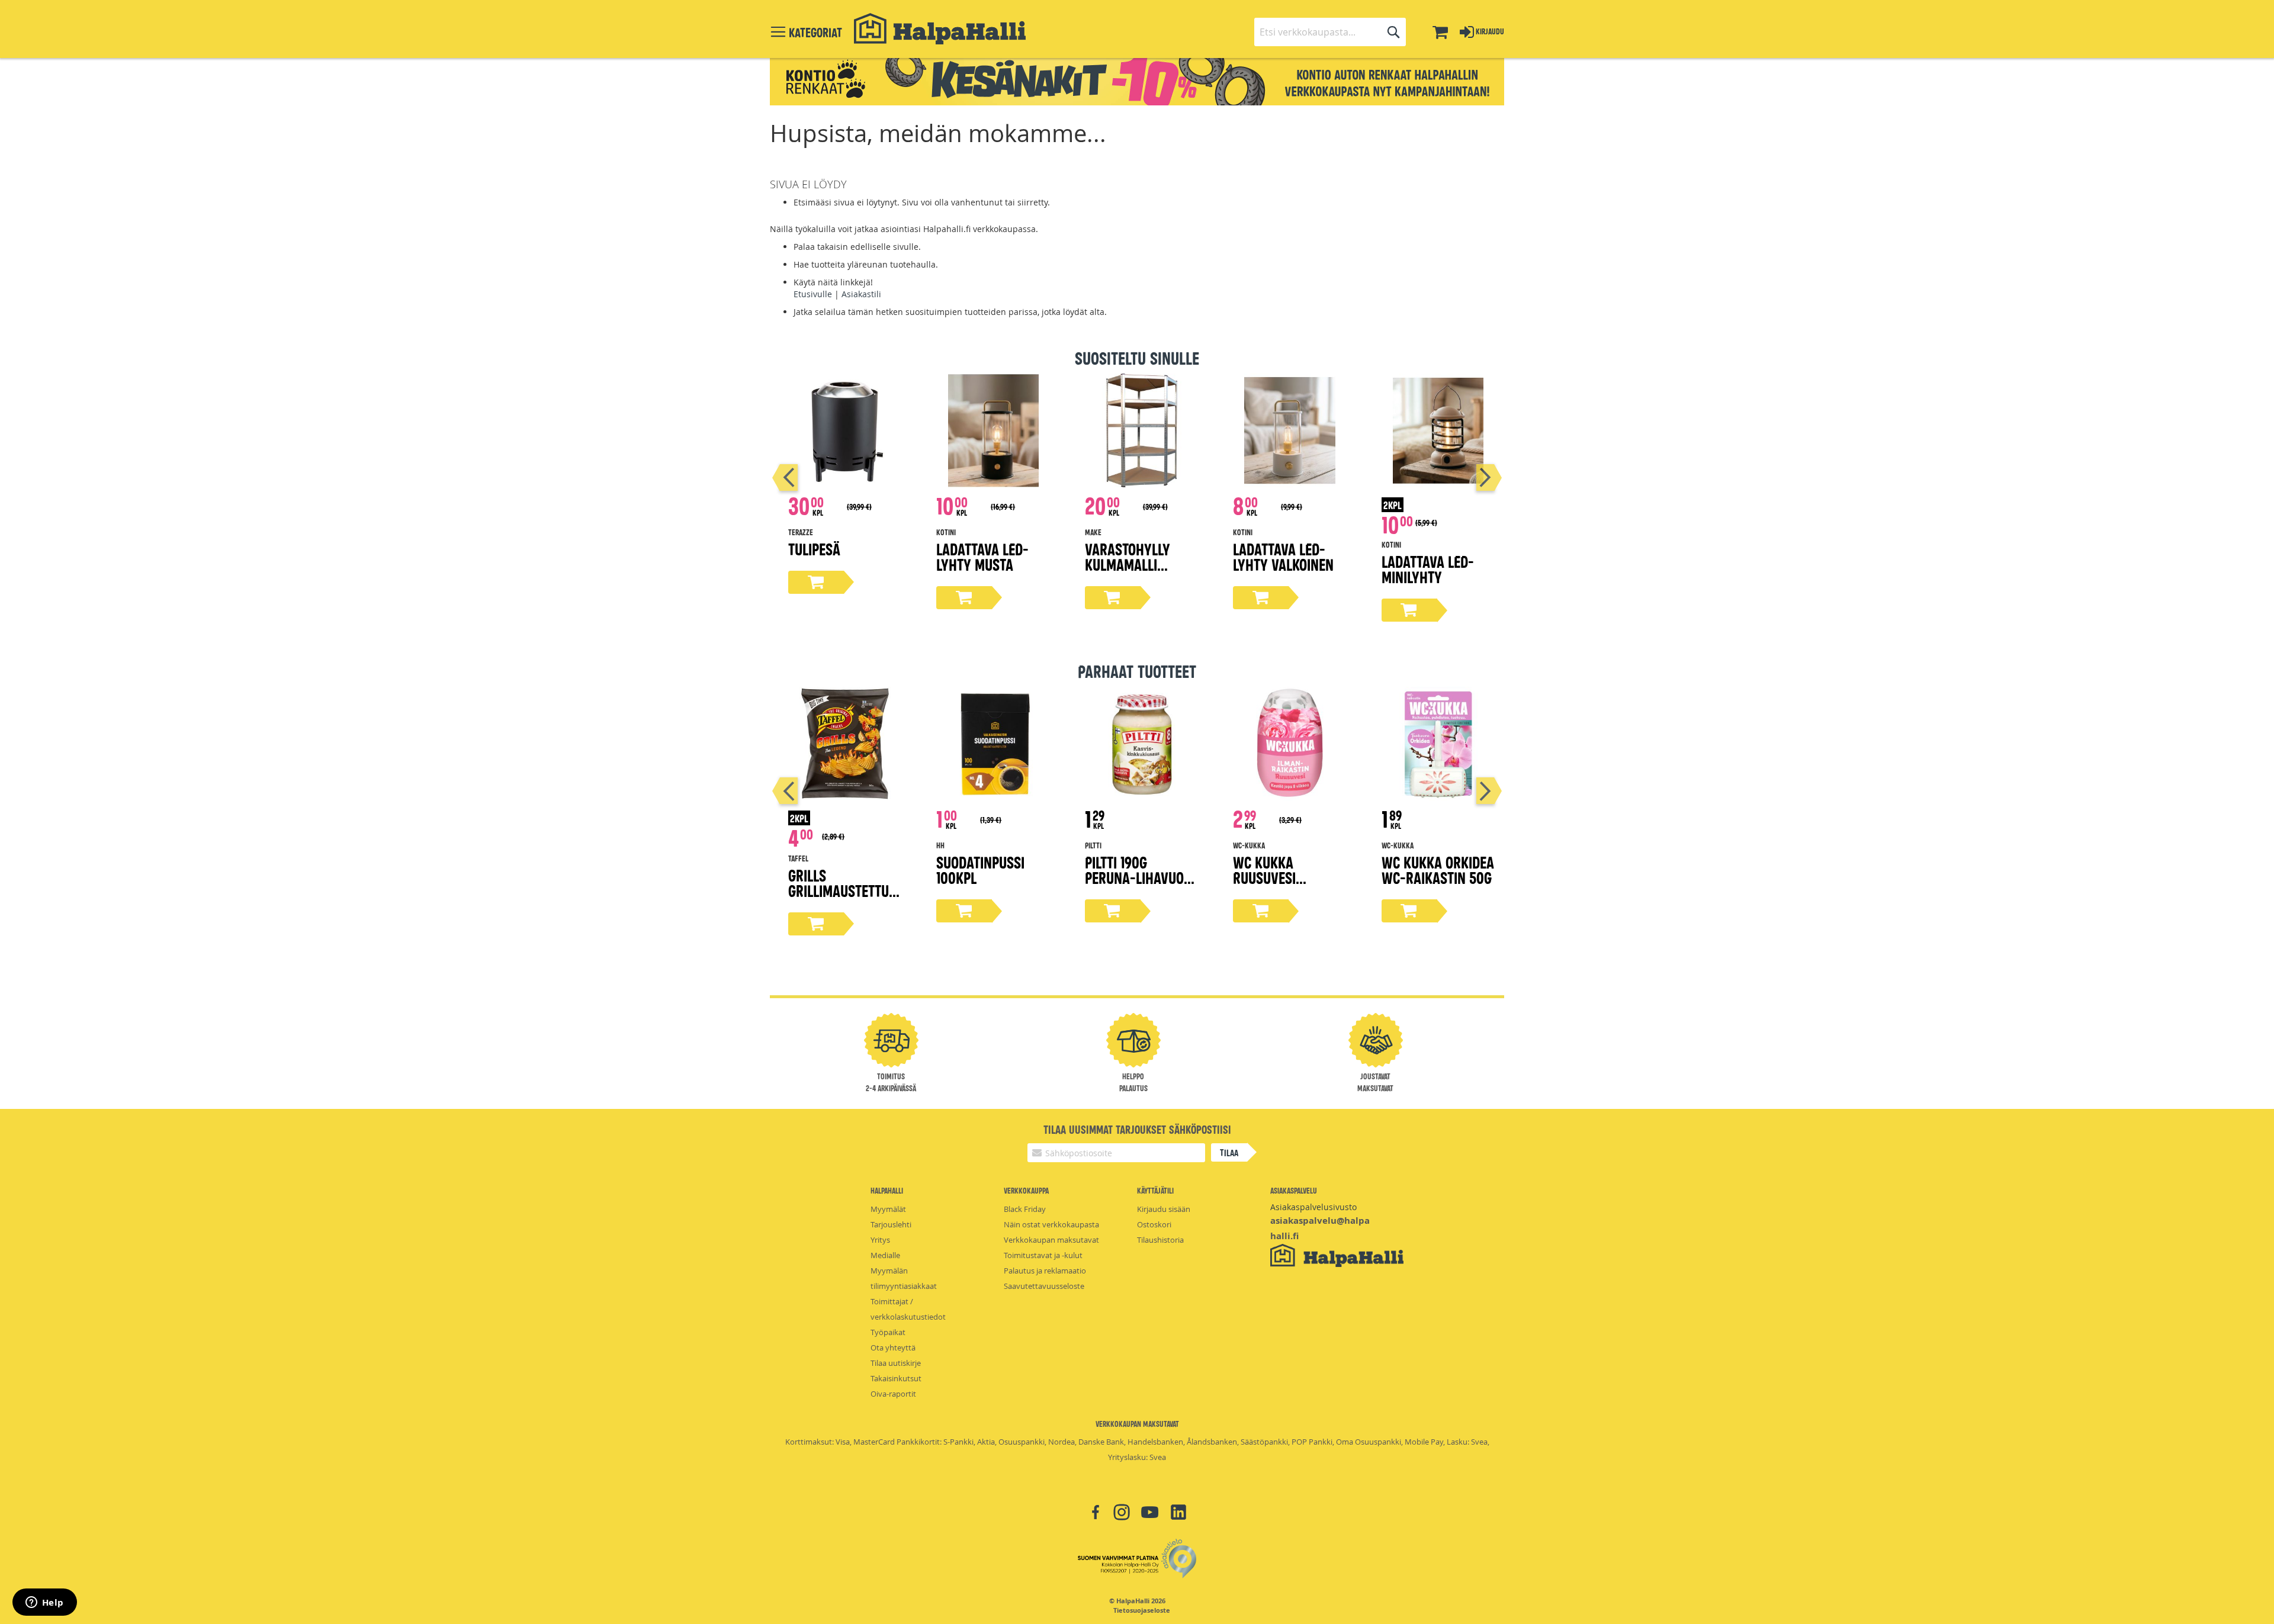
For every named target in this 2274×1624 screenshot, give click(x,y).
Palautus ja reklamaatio (1045, 1271)
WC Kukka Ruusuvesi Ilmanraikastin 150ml (1281, 885)
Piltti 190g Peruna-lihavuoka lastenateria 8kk (1142, 877)
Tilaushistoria (1160, 1240)
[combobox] (1330, 32)
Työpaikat (888, 1332)
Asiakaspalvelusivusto (1313, 1207)
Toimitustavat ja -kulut (1043, 1255)
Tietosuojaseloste (1142, 1610)
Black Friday (1025, 1209)
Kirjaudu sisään (1164, 1209)
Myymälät (888, 1209)
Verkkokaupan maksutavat (1051, 1240)
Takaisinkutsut (896, 1378)
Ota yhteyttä (893, 1348)
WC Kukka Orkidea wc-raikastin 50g (1438, 869)
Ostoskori (1154, 1224)
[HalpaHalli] (940, 29)
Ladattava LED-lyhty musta (982, 556)
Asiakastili (861, 294)
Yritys (880, 1240)
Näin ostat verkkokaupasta (1051, 1224)
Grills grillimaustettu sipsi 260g (839, 890)
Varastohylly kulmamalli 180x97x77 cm (1128, 564)
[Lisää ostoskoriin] (816, 582)
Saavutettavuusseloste (1044, 1286)
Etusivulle (813, 294)
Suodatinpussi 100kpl (980, 869)
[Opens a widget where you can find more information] (44, 1603)
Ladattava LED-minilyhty (1428, 569)
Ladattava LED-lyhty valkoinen (1283, 556)
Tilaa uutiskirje (896, 1363)
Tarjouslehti (891, 1224)
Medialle (885, 1255)
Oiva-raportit (893, 1394)
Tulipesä (814, 549)
